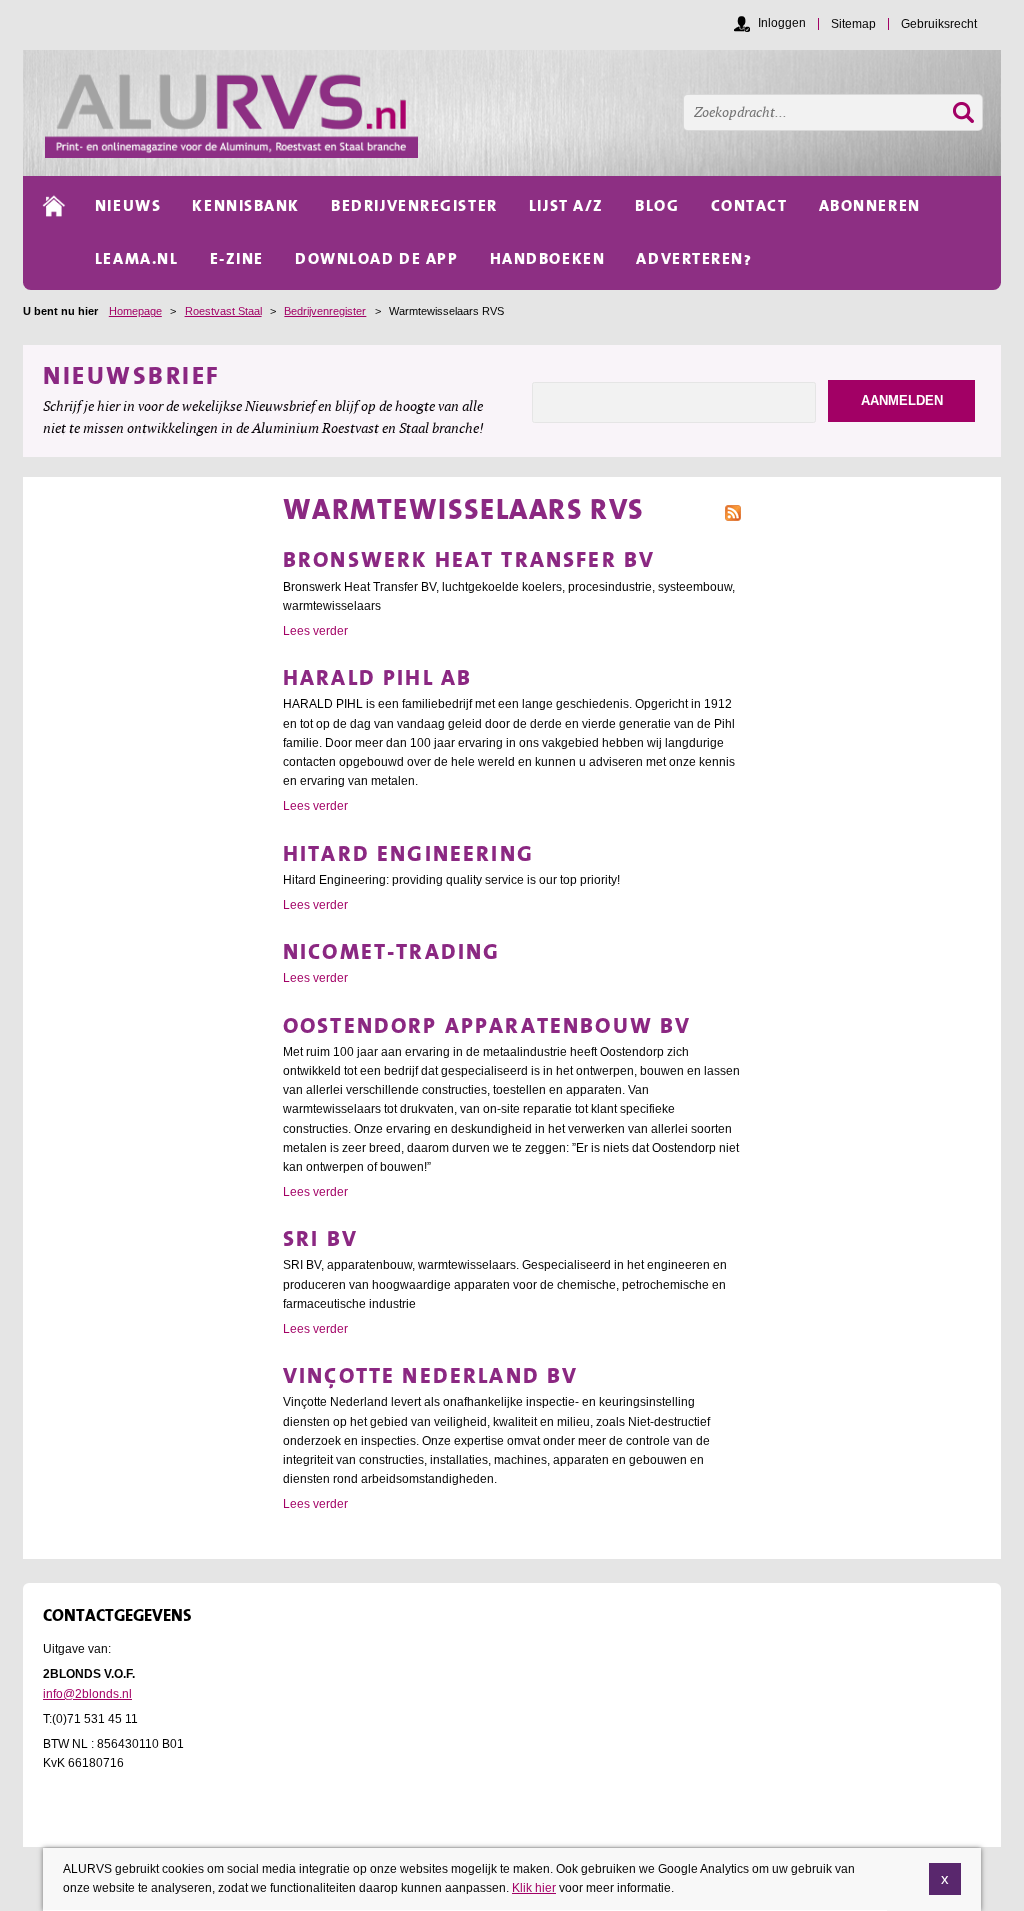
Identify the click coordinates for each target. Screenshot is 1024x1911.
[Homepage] (523, 113)
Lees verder (315, 631)
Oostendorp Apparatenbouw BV (487, 1025)
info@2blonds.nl (87, 1694)
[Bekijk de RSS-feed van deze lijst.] (733, 511)
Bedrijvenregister (325, 311)
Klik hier (534, 1888)
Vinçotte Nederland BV (430, 1375)
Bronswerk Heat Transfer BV (469, 559)
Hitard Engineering (408, 853)
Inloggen (782, 23)
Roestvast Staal (223, 311)
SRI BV (320, 1238)
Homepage (135, 311)
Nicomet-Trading (391, 951)
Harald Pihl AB (377, 677)
